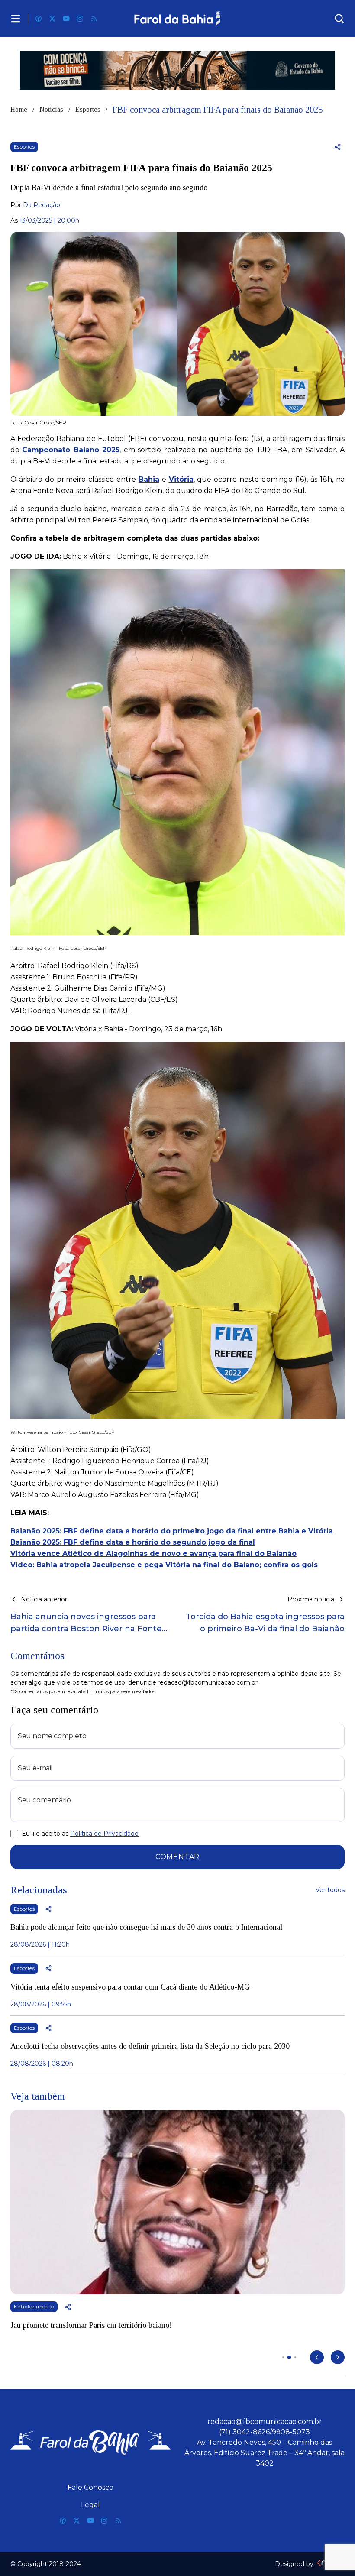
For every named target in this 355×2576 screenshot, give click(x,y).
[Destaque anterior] (317, 2357)
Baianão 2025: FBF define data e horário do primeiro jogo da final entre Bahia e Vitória (172, 1531)
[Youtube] (66, 19)
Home (19, 109)
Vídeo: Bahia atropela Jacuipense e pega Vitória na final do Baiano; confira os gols (164, 1565)
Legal (90, 2505)
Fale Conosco (90, 2487)
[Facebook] (39, 19)
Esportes (88, 109)
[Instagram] (80, 19)
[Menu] (16, 19)
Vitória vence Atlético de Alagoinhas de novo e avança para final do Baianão (153, 1554)
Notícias (51, 109)
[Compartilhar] (338, 147)
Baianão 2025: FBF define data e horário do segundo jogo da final (133, 1542)
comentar (177, 1857)
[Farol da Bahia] (178, 18)
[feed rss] (94, 19)
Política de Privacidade (104, 1834)
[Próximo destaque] (338, 2357)
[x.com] (52, 19)
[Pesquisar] (339, 19)
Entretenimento (34, 2307)
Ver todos (330, 1890)
